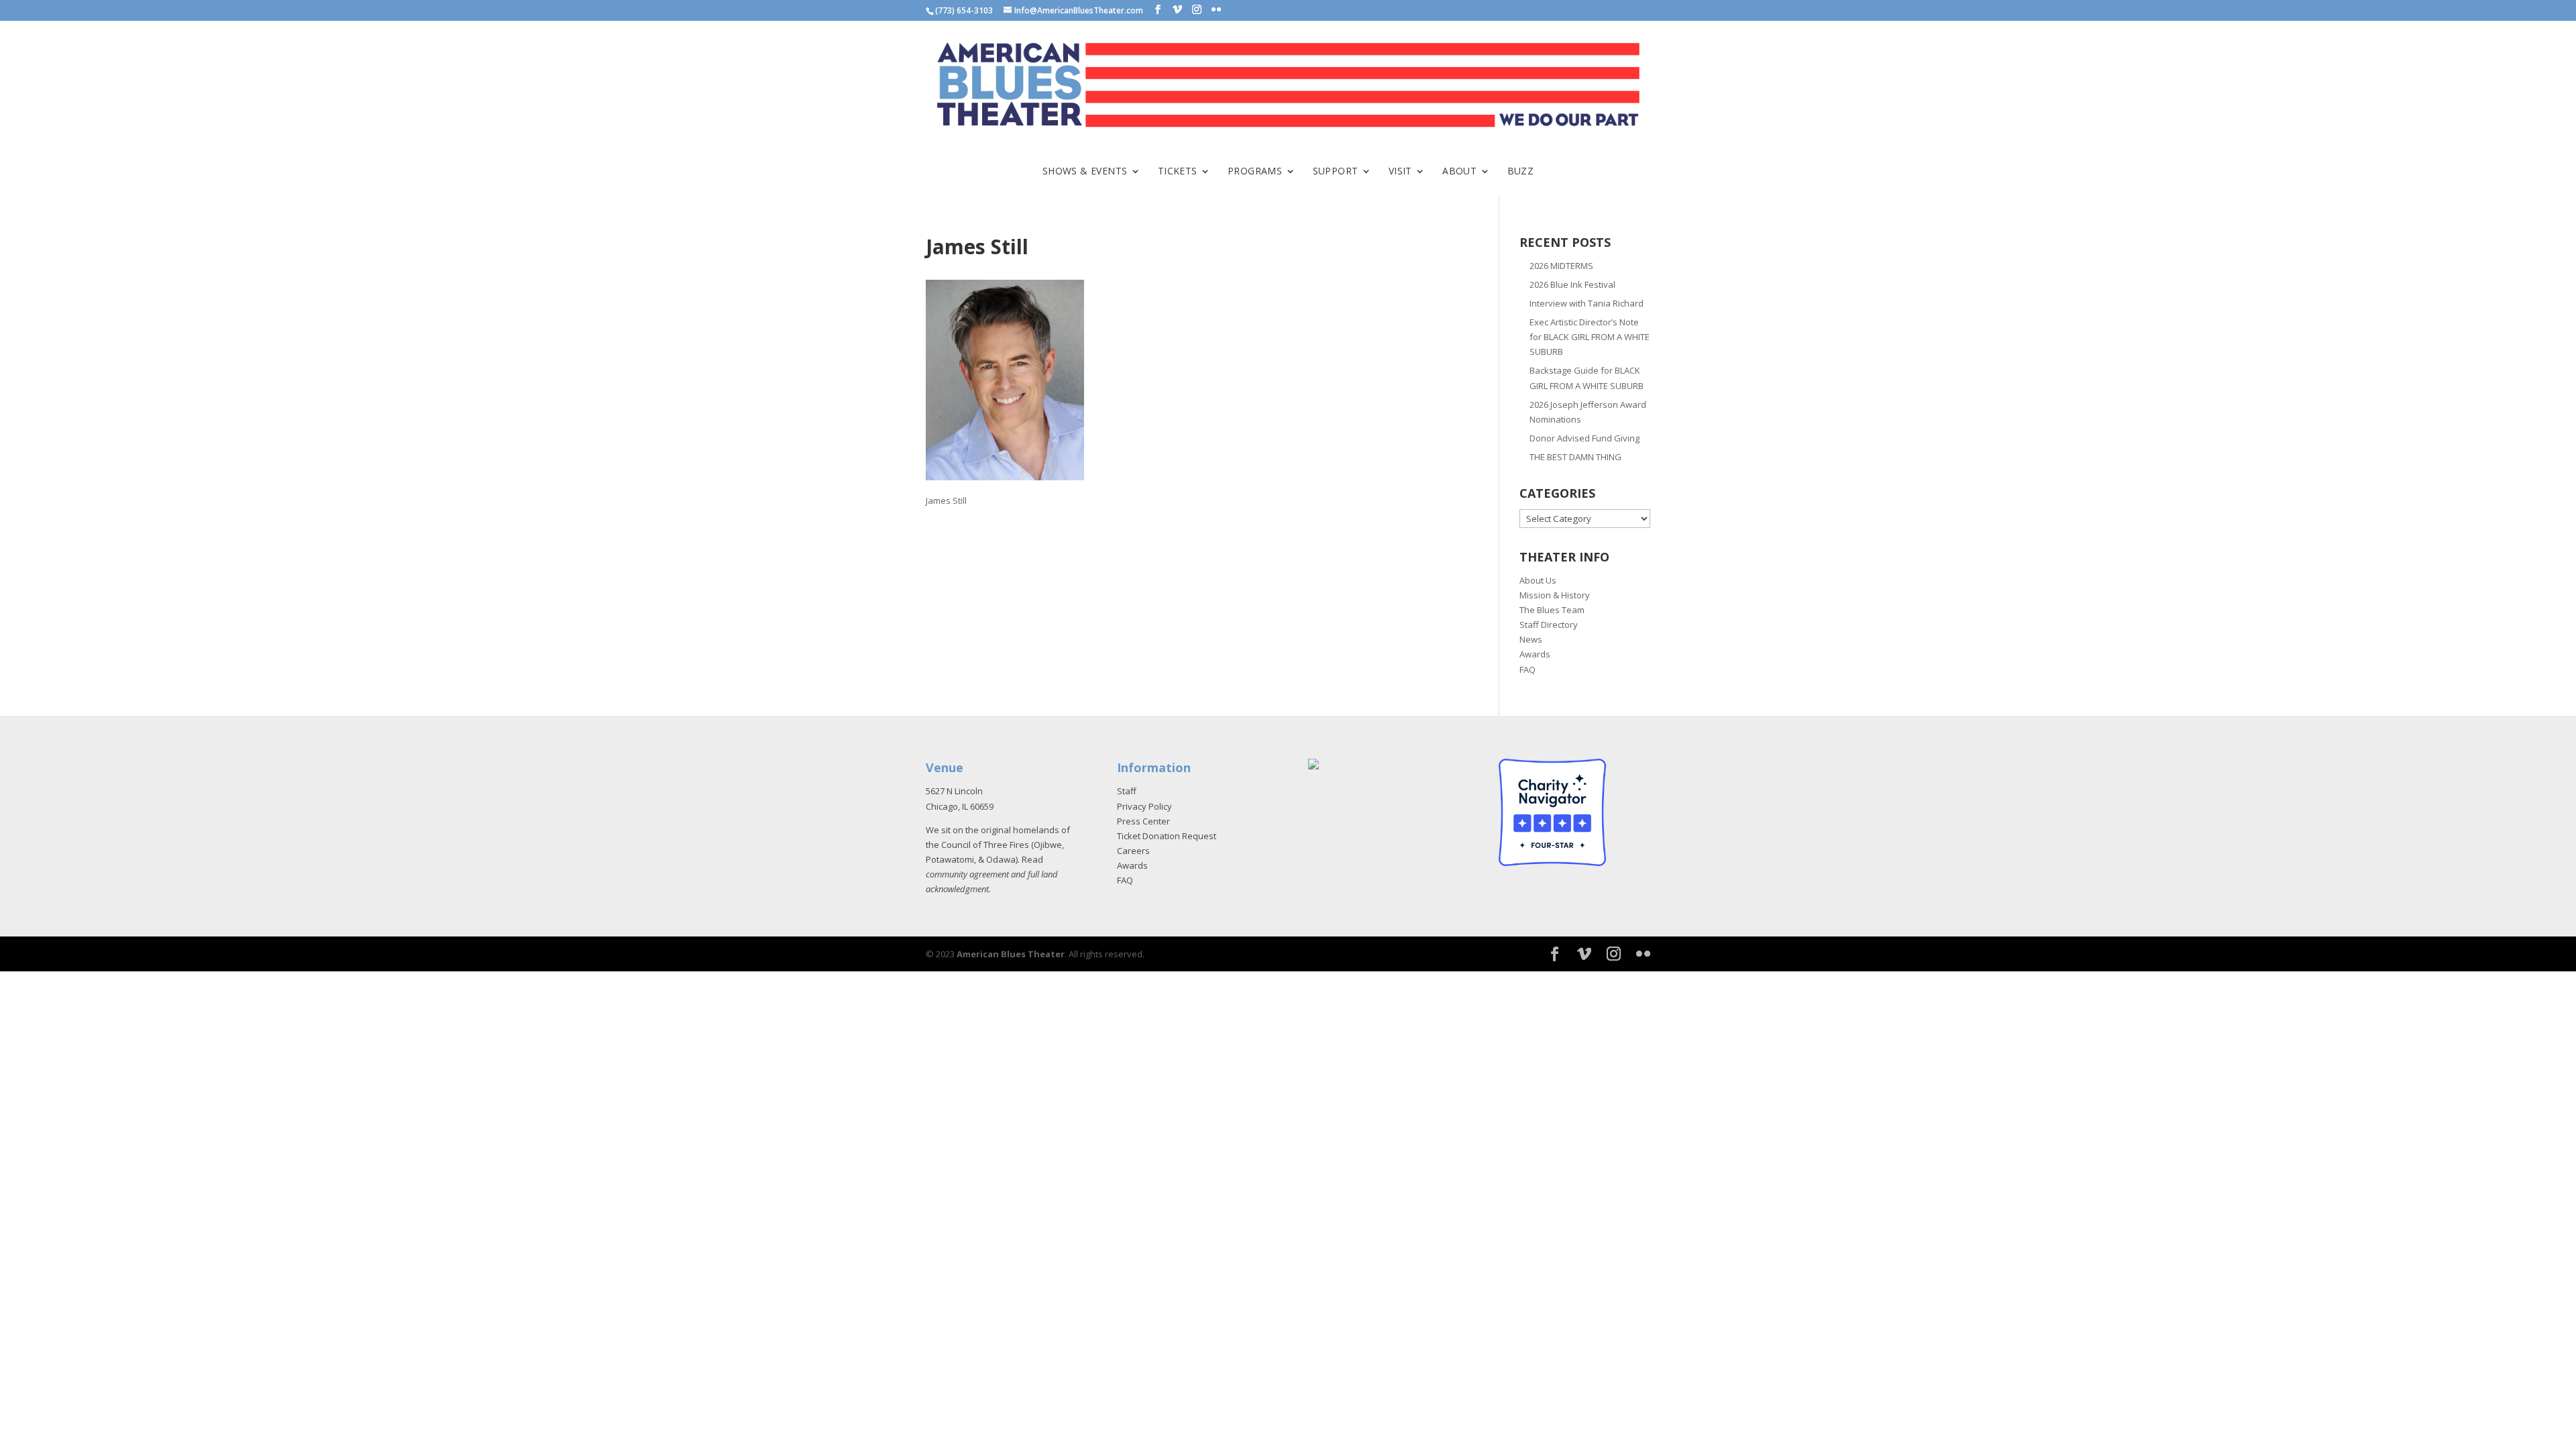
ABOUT (1459, 172)
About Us (1538, 580)
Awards (1535, 654)
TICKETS (1178, 172)
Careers (1133, 851)
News (1531, 639)
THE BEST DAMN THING (1575, 457)
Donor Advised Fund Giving (1585, 438)
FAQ (1527, 669)
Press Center (1143, 821)
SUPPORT (1336, 172)
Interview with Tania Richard (1587, 303)
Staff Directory (1549, 625)
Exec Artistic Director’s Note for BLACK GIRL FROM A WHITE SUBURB (1590, 337)
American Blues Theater (1011, 954)
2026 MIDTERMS (1561, 266)
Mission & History (1555, 595)
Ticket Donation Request (1167, 836)
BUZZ (1521, 172)
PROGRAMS (1255, 172)
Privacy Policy (1144, 806)
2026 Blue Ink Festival (1572, 284)
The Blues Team (1552, 610)
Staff (1127, 791)
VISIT (1400, 172)
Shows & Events (1085, 172)
